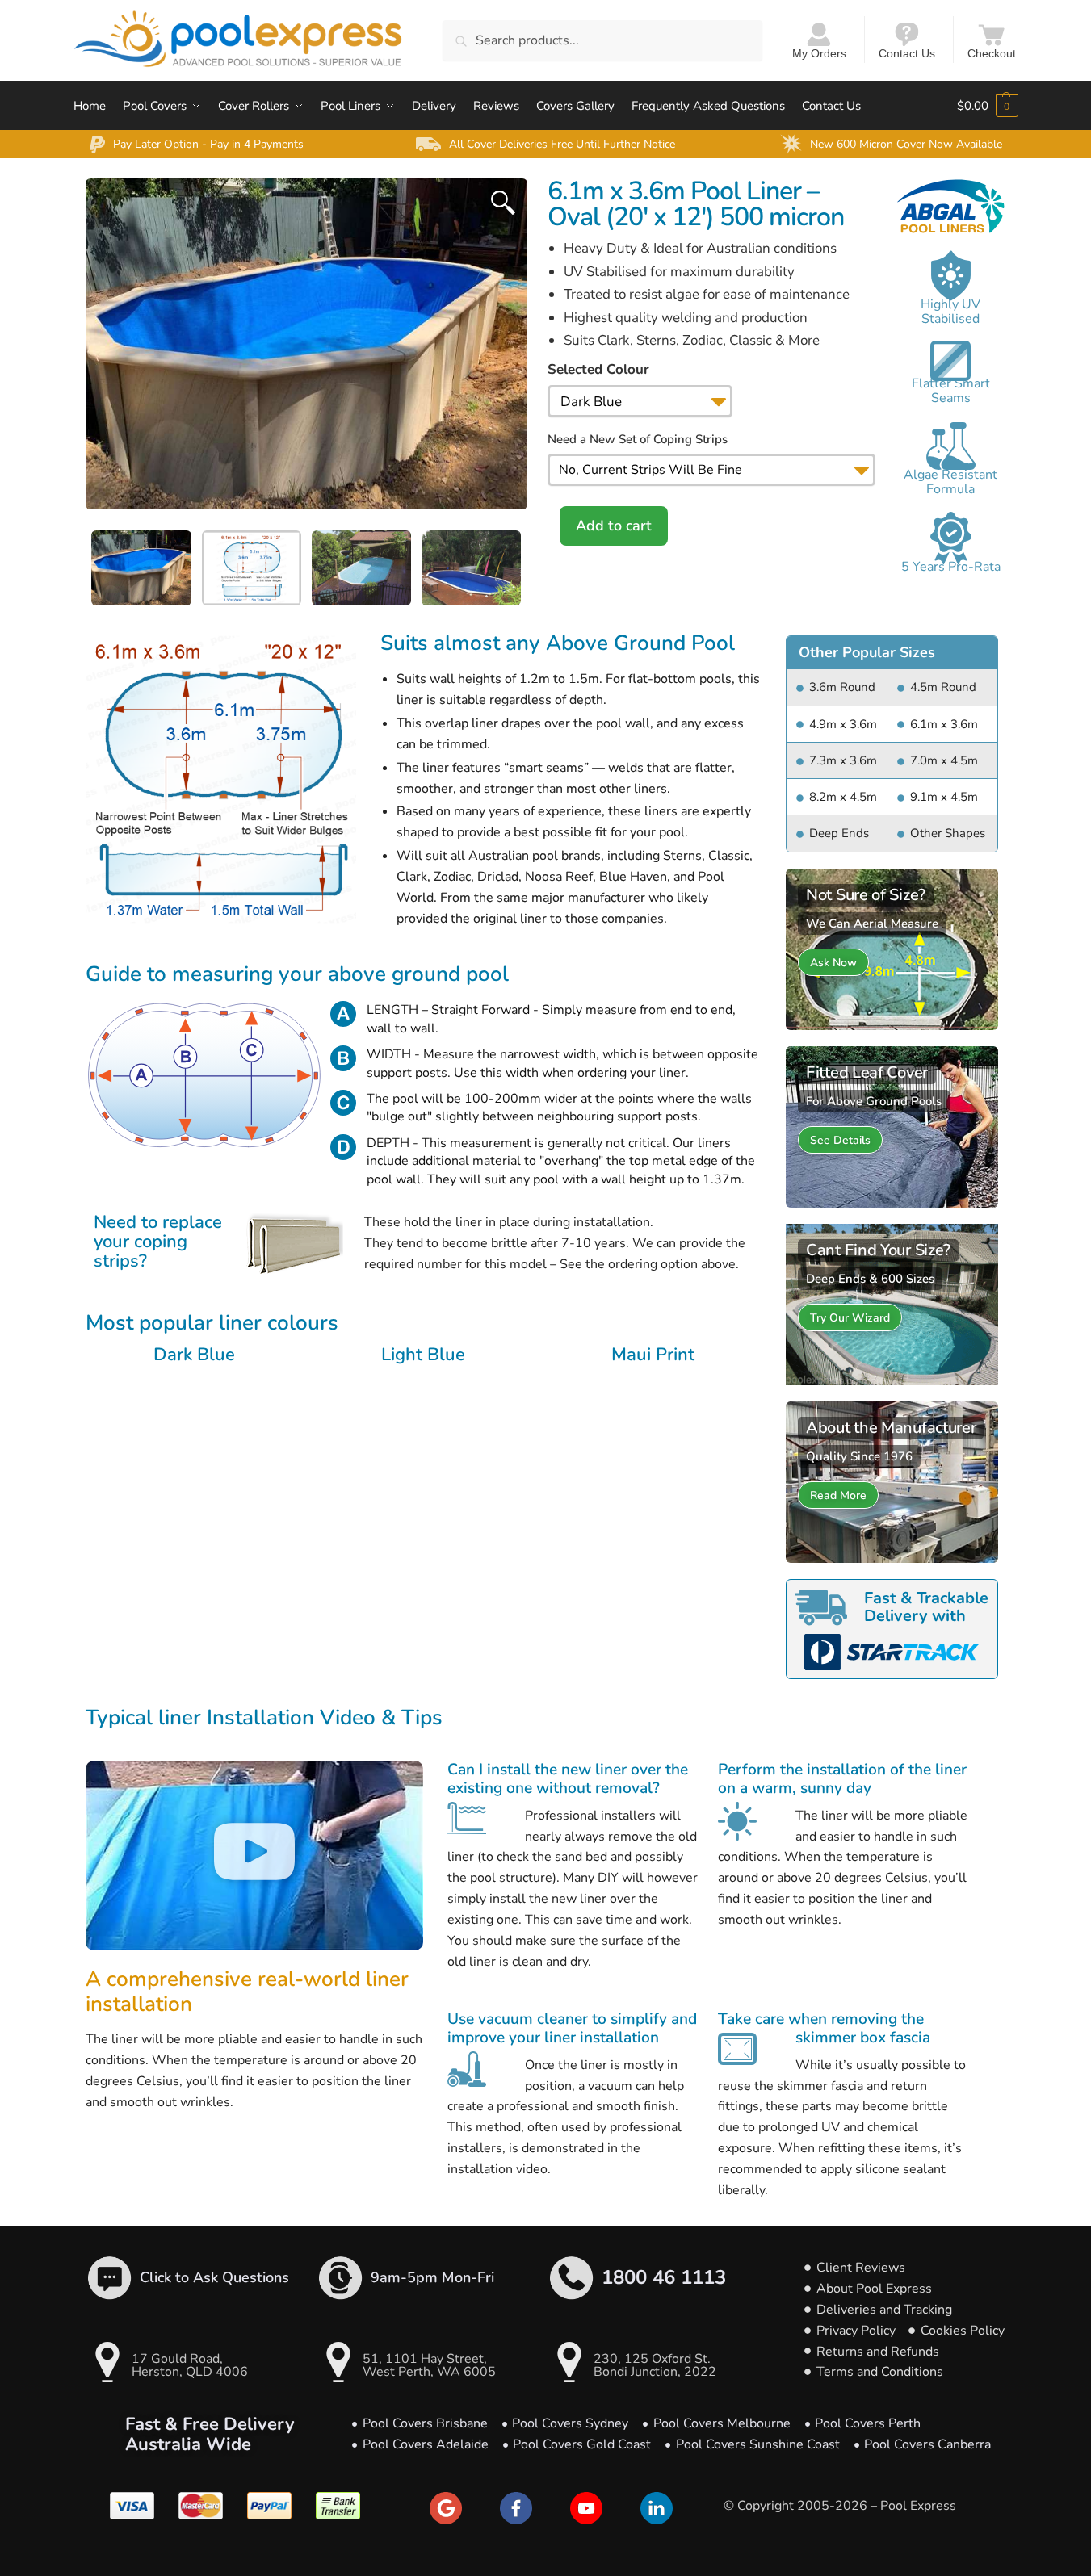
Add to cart (614, 526)
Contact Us (907, 53)
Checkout (992, 53)
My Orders (819, 53)
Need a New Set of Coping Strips (638, 439)
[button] (254, 1856)
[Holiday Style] (892, 949)
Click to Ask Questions (214, 2277)
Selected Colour (598, 369)
